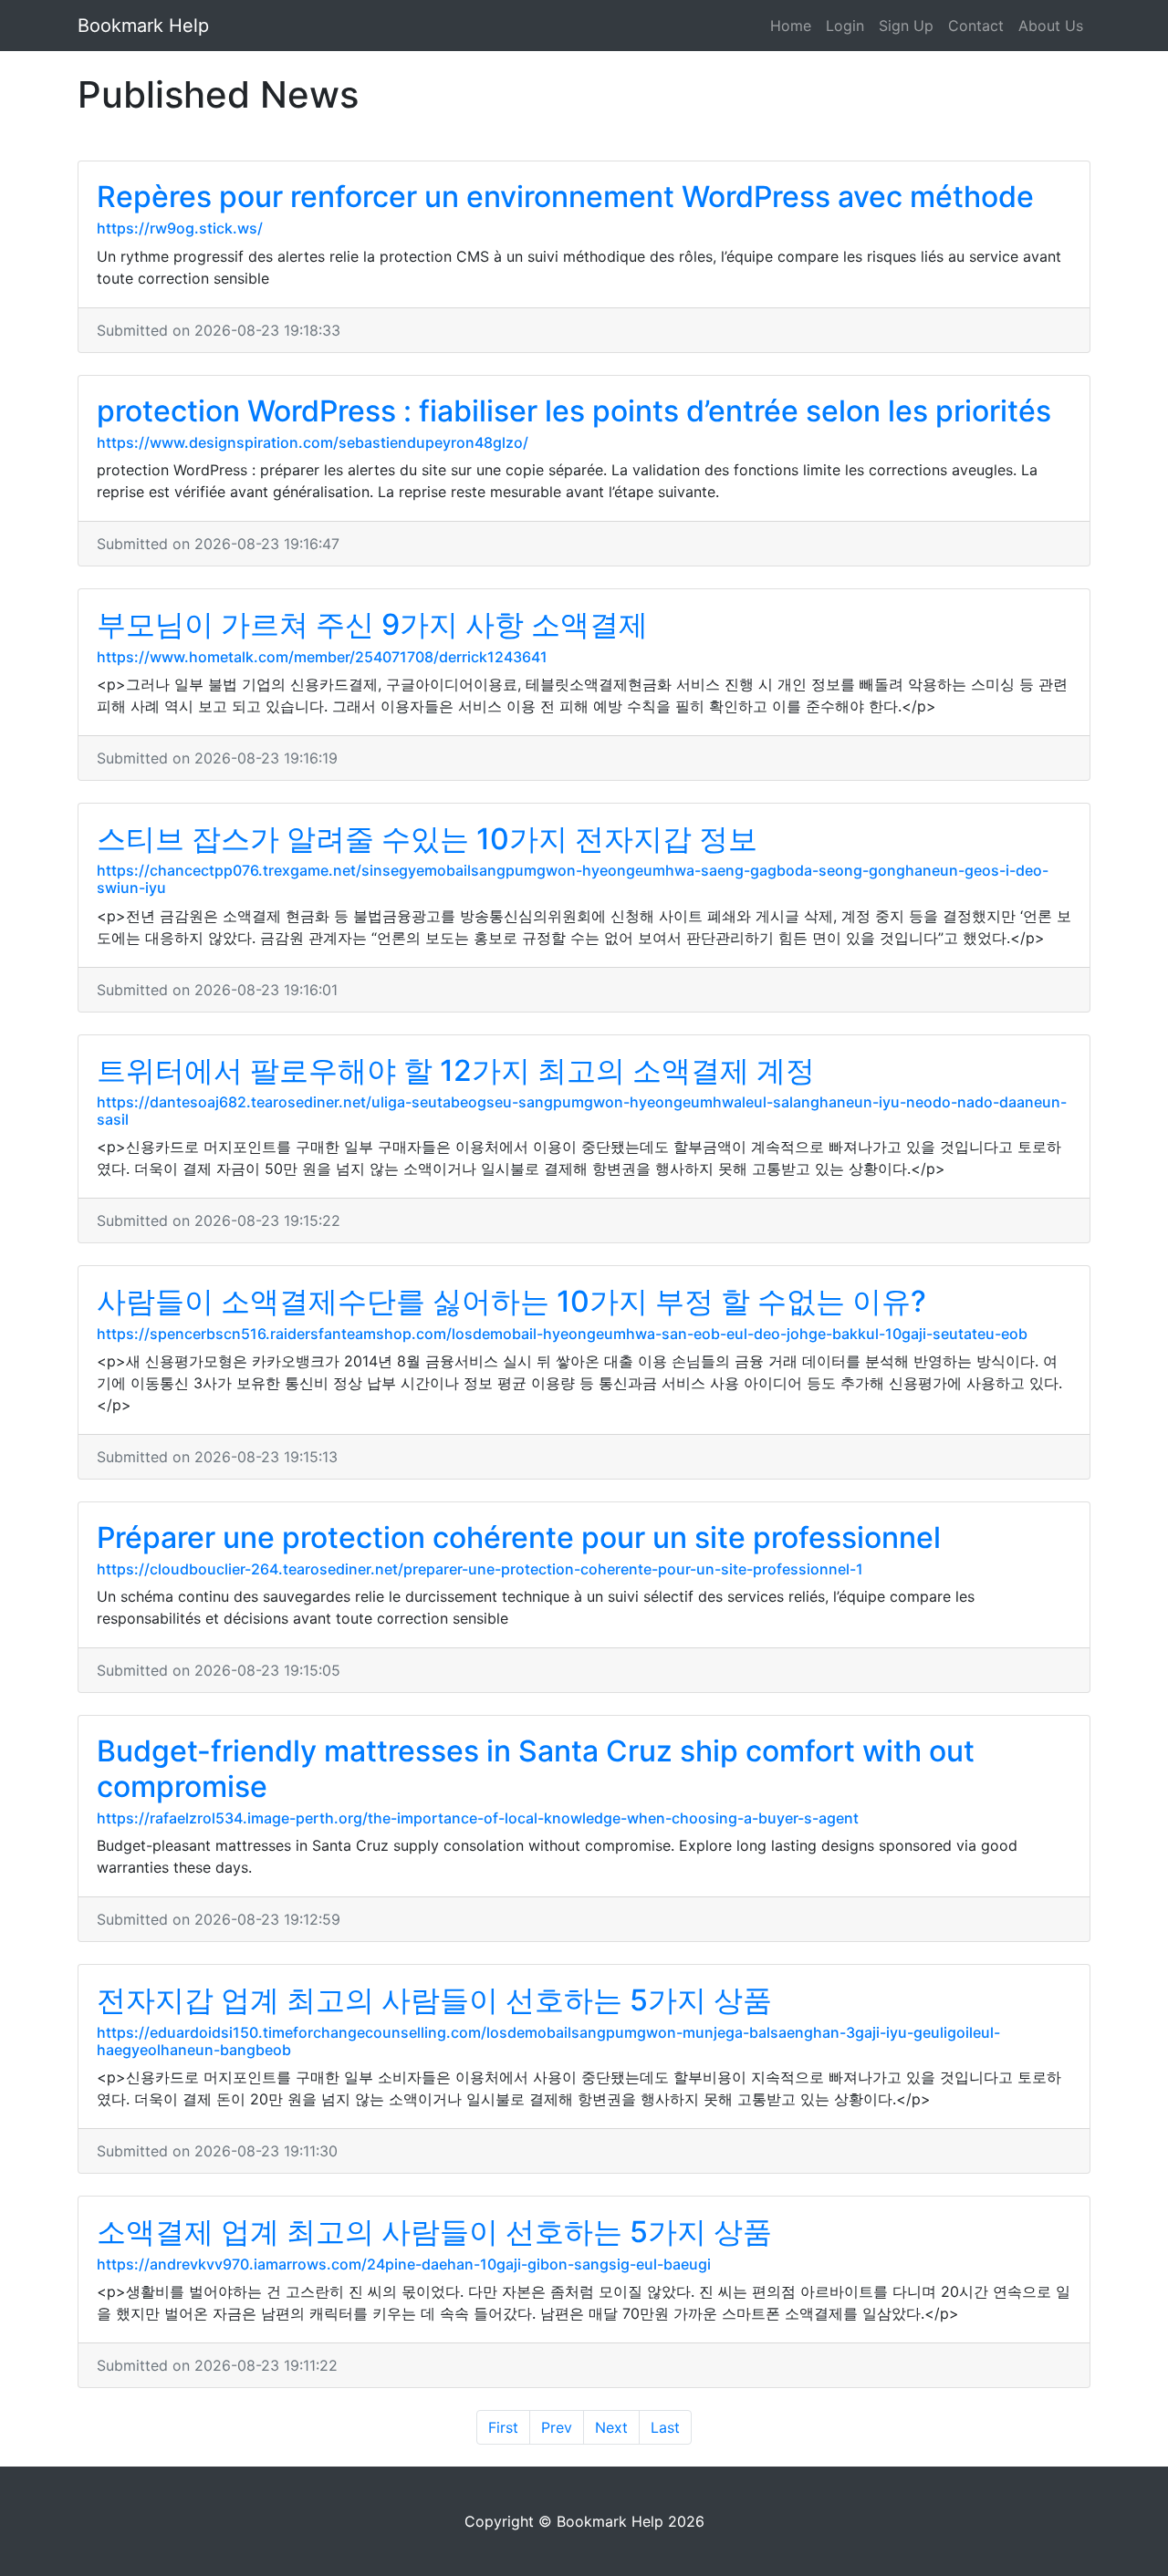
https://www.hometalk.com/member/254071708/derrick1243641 (322, 657)
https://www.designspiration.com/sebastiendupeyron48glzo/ (313, 442)
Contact (976, 26)
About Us (1051, 26)
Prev (557, 2427)
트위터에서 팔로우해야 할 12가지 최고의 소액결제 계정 (456, 1070)
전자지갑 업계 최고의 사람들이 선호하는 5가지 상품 (434, 2000)
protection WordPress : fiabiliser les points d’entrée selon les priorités (574, 411)
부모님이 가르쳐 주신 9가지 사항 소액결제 (372, 624)
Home (791, 26)
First (503, 2427)
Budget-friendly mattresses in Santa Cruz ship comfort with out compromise (536, 1768)
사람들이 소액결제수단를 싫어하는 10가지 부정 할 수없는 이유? (511, 1301)
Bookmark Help (143, 26)
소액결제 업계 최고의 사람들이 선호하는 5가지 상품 (434, 2232)
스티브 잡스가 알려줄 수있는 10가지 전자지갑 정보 (427, 839)
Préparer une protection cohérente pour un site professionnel (519, 1537)
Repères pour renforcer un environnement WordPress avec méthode (565, 197)
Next (611, 2427)
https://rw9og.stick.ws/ (180, 228)
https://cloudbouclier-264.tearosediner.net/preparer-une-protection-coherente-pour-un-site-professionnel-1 (480, 1569)
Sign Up (906, 26)
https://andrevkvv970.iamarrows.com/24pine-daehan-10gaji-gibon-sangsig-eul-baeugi (404, 2264)
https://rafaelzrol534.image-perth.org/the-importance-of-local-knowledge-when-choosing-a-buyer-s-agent (478, 1818)
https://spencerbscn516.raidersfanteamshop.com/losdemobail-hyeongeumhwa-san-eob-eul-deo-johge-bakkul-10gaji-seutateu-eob (562, 1334)
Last (665, 2427)
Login (845, 26)
